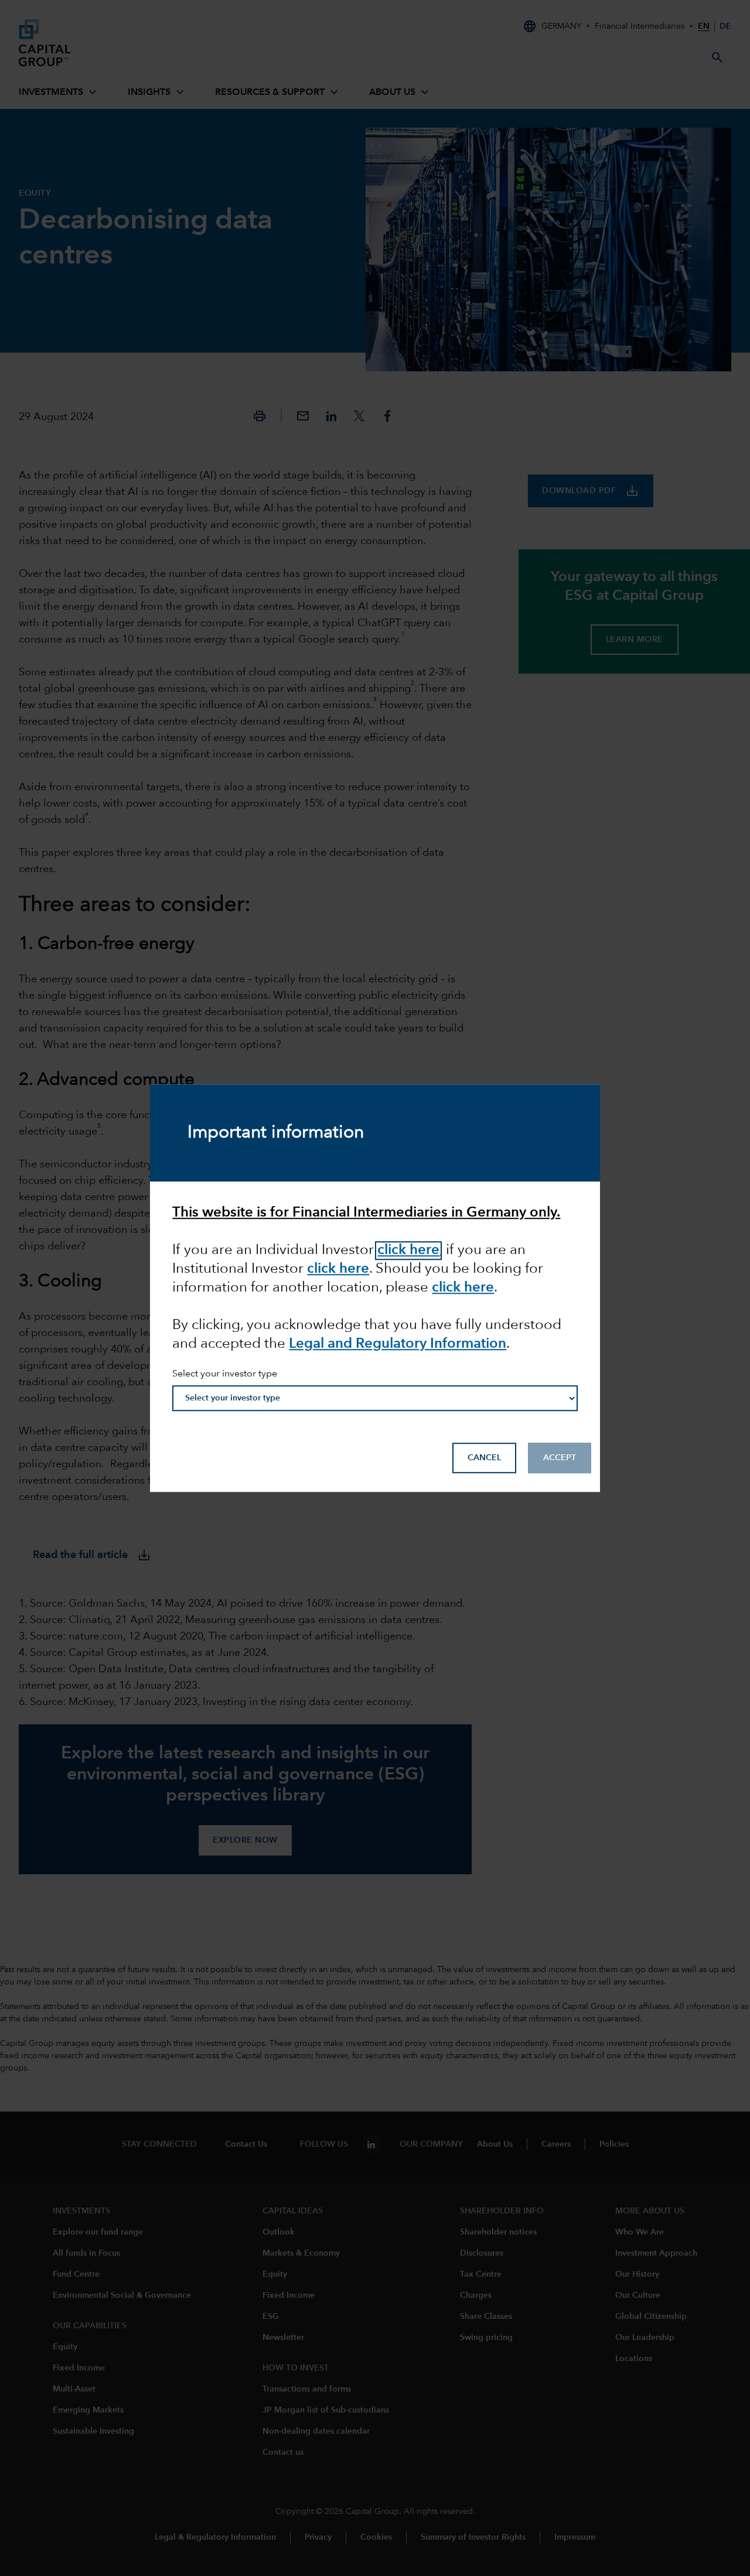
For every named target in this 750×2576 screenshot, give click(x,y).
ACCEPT (560, 1458)
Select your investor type (225, 1375)
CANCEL (484, 1458)
